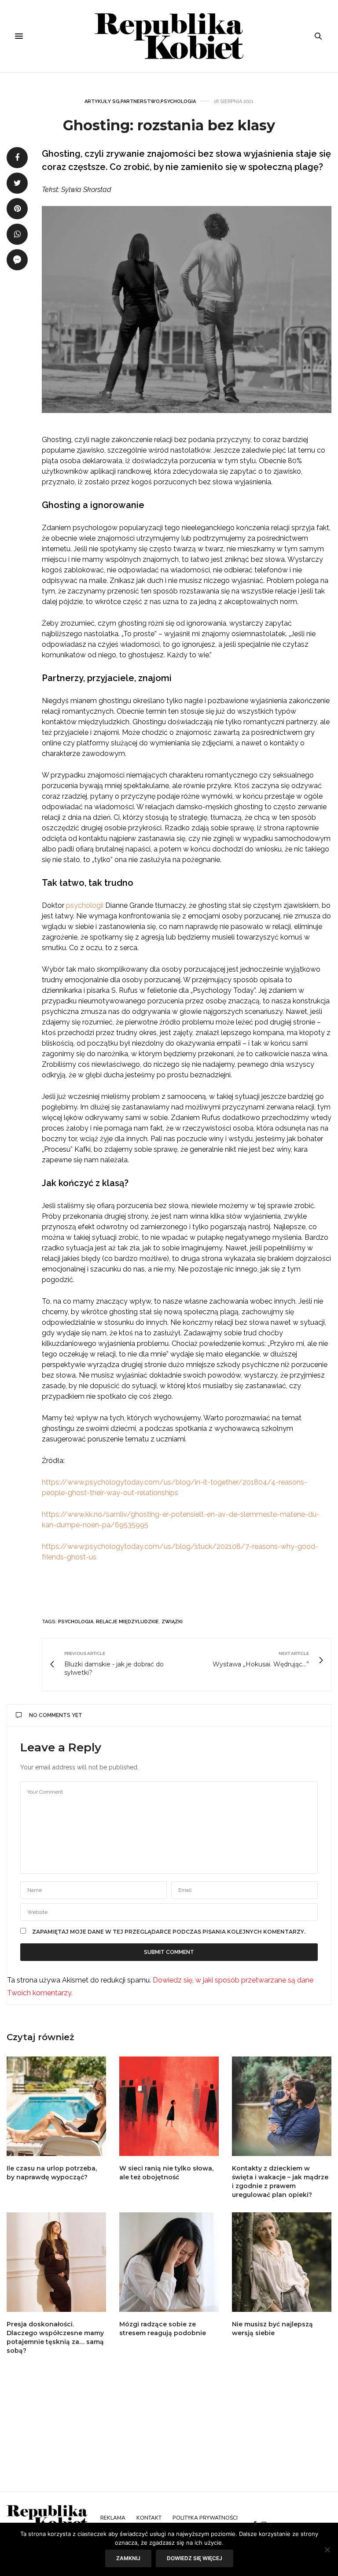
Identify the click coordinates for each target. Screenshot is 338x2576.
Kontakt (149, 2518)
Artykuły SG (102, 101)
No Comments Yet (56, 1715)
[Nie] (327, 2550)
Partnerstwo (140, 101)
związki (172, 1622)
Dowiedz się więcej (195, 2558)
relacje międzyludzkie (127, 1622)
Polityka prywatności (205, 2518)
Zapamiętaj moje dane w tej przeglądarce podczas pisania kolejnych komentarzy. (169, 1932)
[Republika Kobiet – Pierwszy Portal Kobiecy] (169, 36)
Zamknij (128, 2558)
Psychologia (178, 101)
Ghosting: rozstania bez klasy (169, 125)
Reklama (113, 2518)
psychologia (76, 1622)
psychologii (85, 905)
